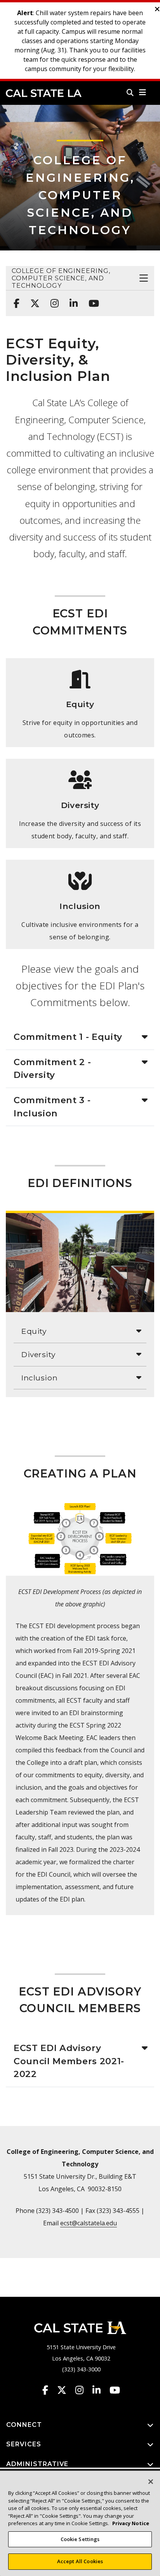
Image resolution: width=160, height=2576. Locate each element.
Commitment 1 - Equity (68, 1037)
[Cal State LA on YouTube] (115, 2390)
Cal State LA (44, 93)
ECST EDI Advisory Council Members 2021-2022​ (69, 2061)
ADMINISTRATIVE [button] (37, 2464)
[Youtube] (91, 299)
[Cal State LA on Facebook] (49, 2390)
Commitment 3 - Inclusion (52, 1107)
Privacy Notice (131, 2523)
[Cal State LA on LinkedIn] (100, 2390)
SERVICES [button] (24, 2444)
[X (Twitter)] (33, 299)
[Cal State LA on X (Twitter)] (65, 2390)
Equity (34, 1331)
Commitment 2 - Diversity (52, 1069)
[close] (157, 9)
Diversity (38, 1354)
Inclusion (39, 1378)
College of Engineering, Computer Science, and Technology (80, 195)
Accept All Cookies (80, 2561)
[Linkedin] (71, 299)
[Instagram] (52, 299)
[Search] (130, 92)
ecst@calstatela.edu (89, 2223)
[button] (143, 92)
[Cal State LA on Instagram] (83, 2390)
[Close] (151, 2482)
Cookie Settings (80, 2539)
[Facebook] (14, 299)
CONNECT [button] (24, 2425)
